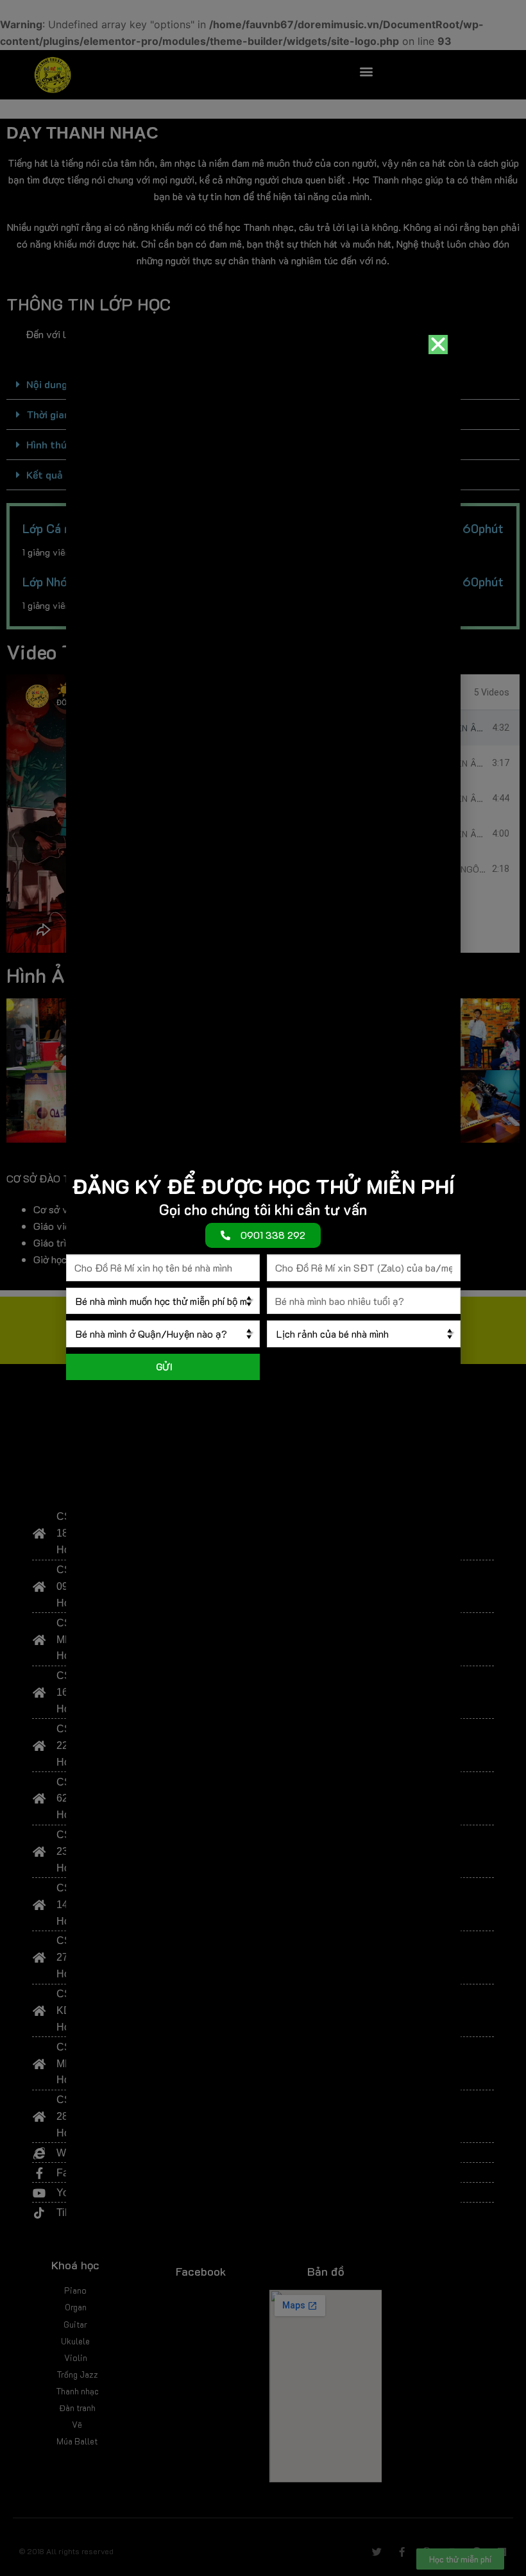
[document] (263, 1288)
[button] (438, 345)
